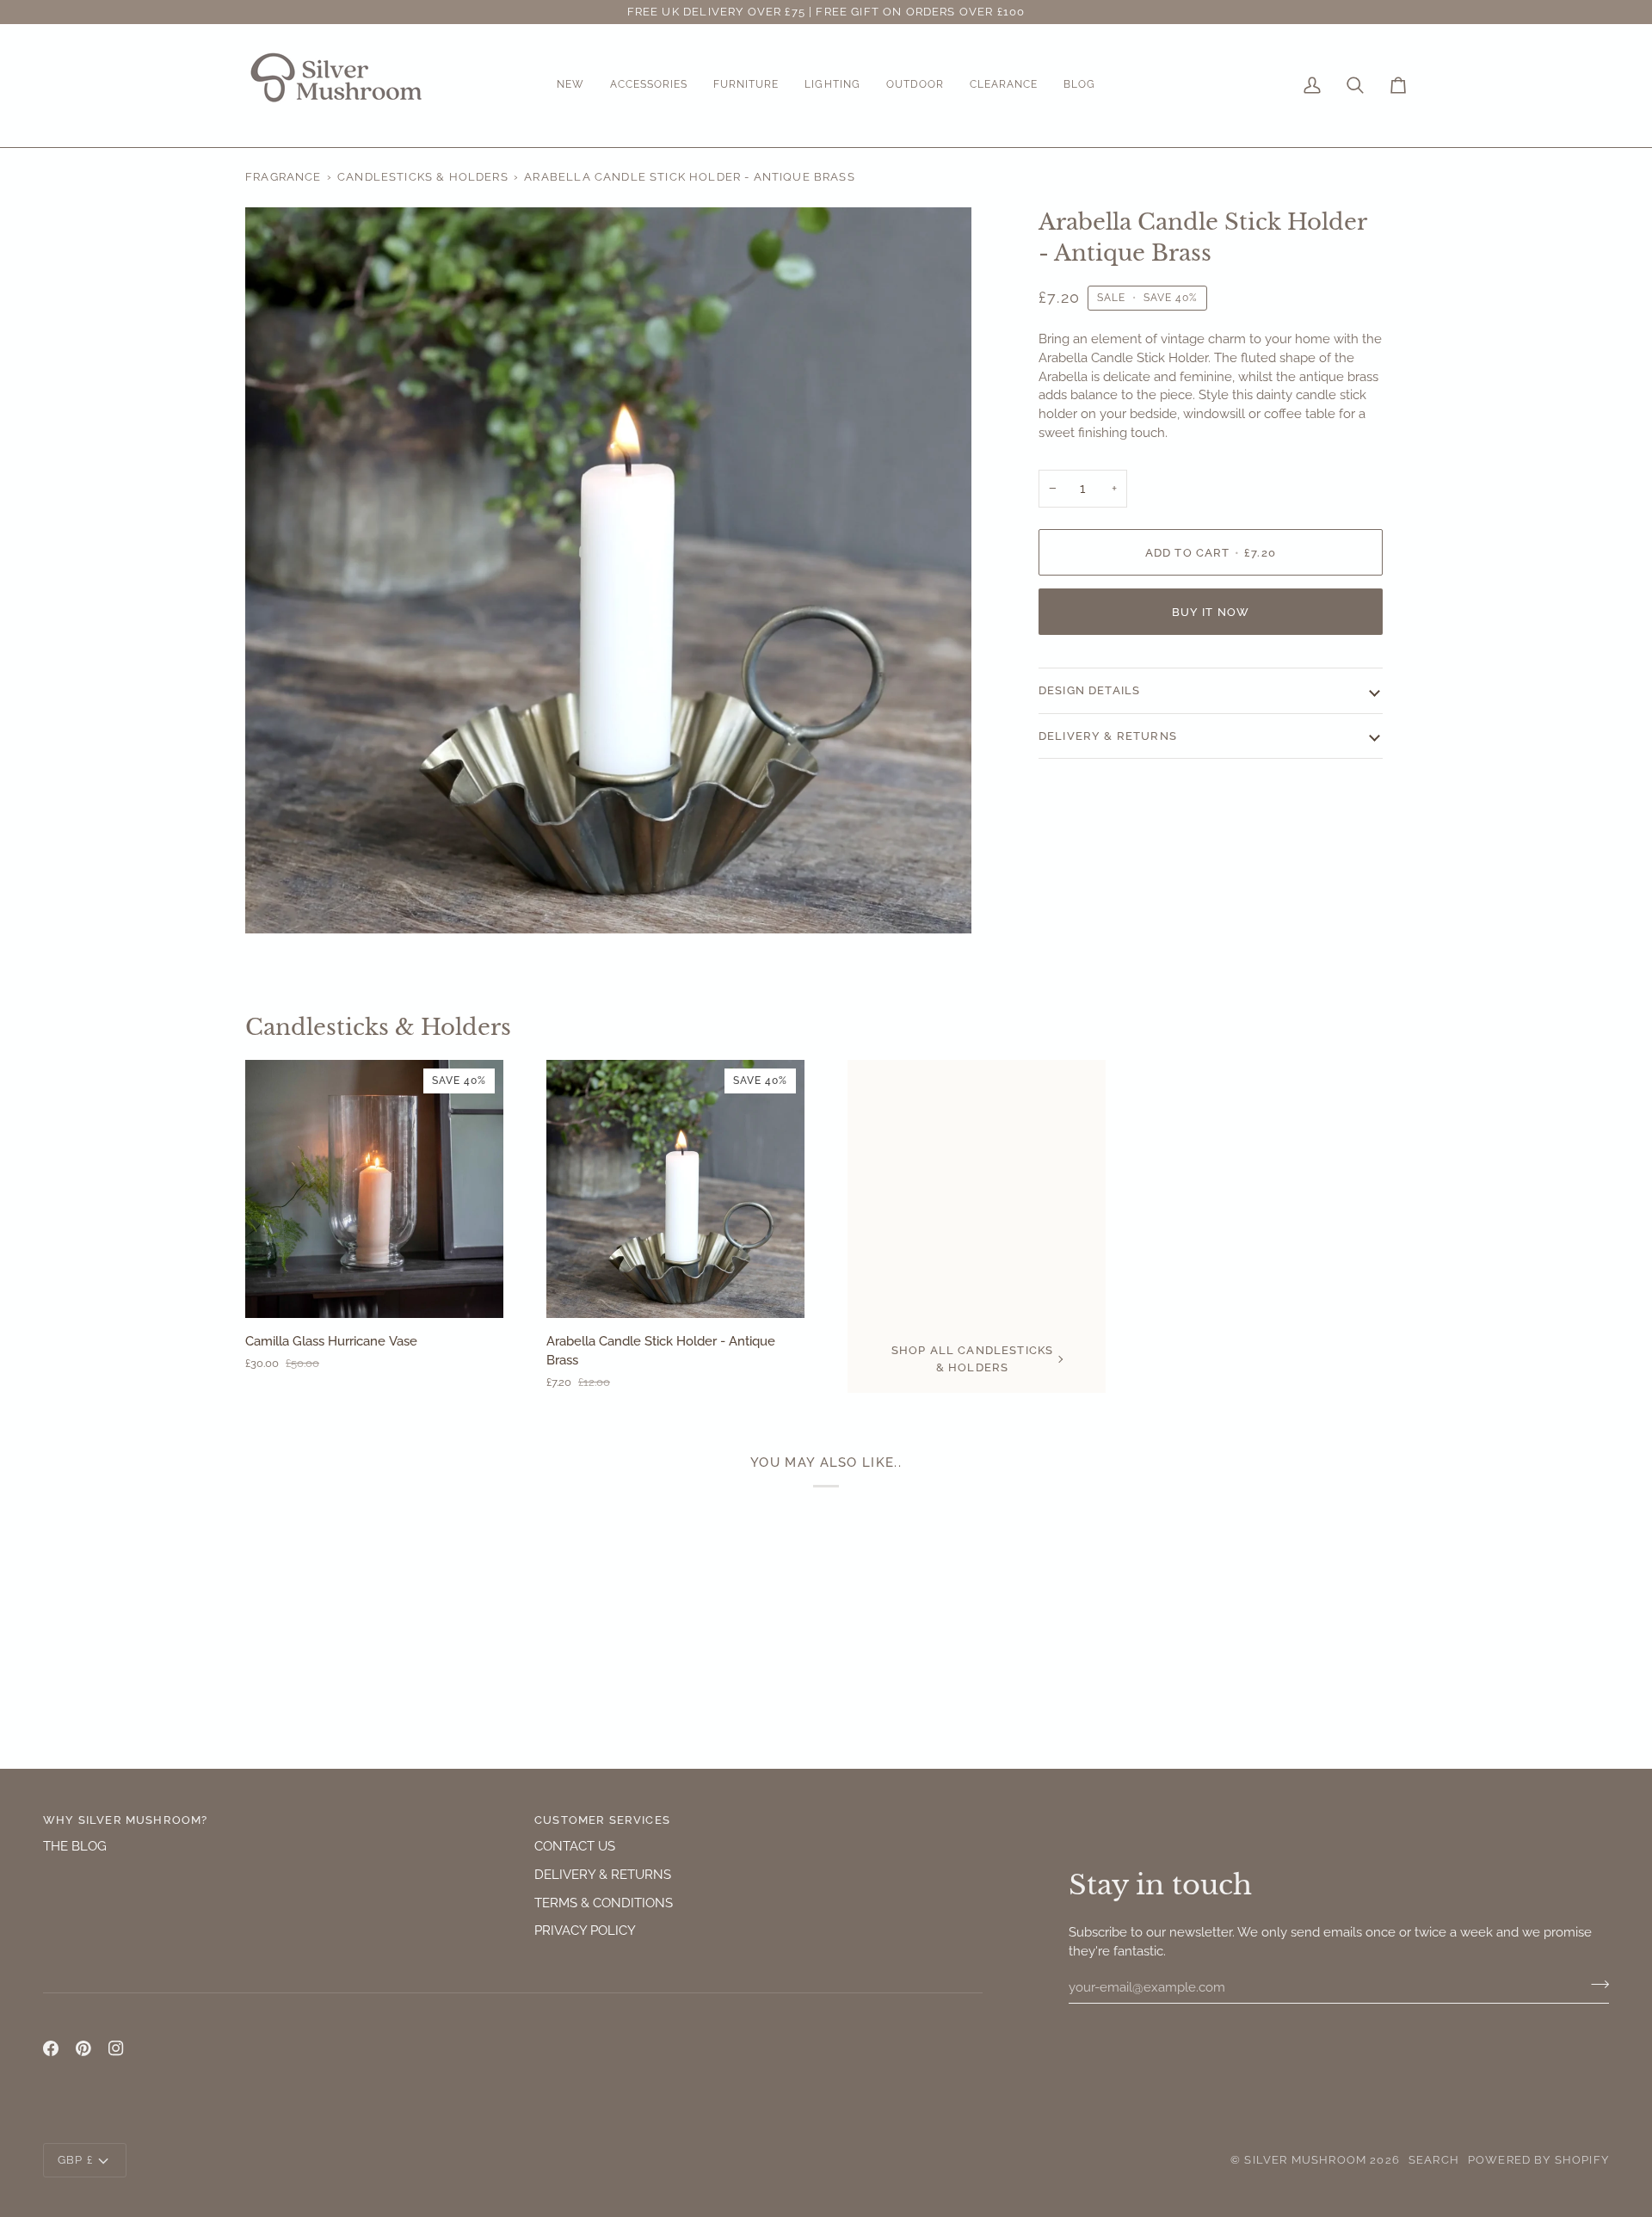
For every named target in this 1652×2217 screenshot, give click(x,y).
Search (1434, 2160)
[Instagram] (116, 2048)
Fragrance (284, 177)
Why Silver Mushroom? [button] (125, 1820)
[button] (570, 86)
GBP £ (75, 2160)
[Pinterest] (83, 2048)
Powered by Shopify (1538, 2160)
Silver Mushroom (1305, 2160)
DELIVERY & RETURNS (603, 1874)
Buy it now (1211, 612)
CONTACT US (575, 1846)
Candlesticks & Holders (423, 177)
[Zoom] (277, 901)
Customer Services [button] (602, 1820)
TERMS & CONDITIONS (604, 1903)
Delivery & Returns (1108, 736)
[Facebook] (51, 2048)
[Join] (1595, 1985)
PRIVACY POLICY (585, 1930)
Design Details (1089, 690)
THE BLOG (75, 1846)
